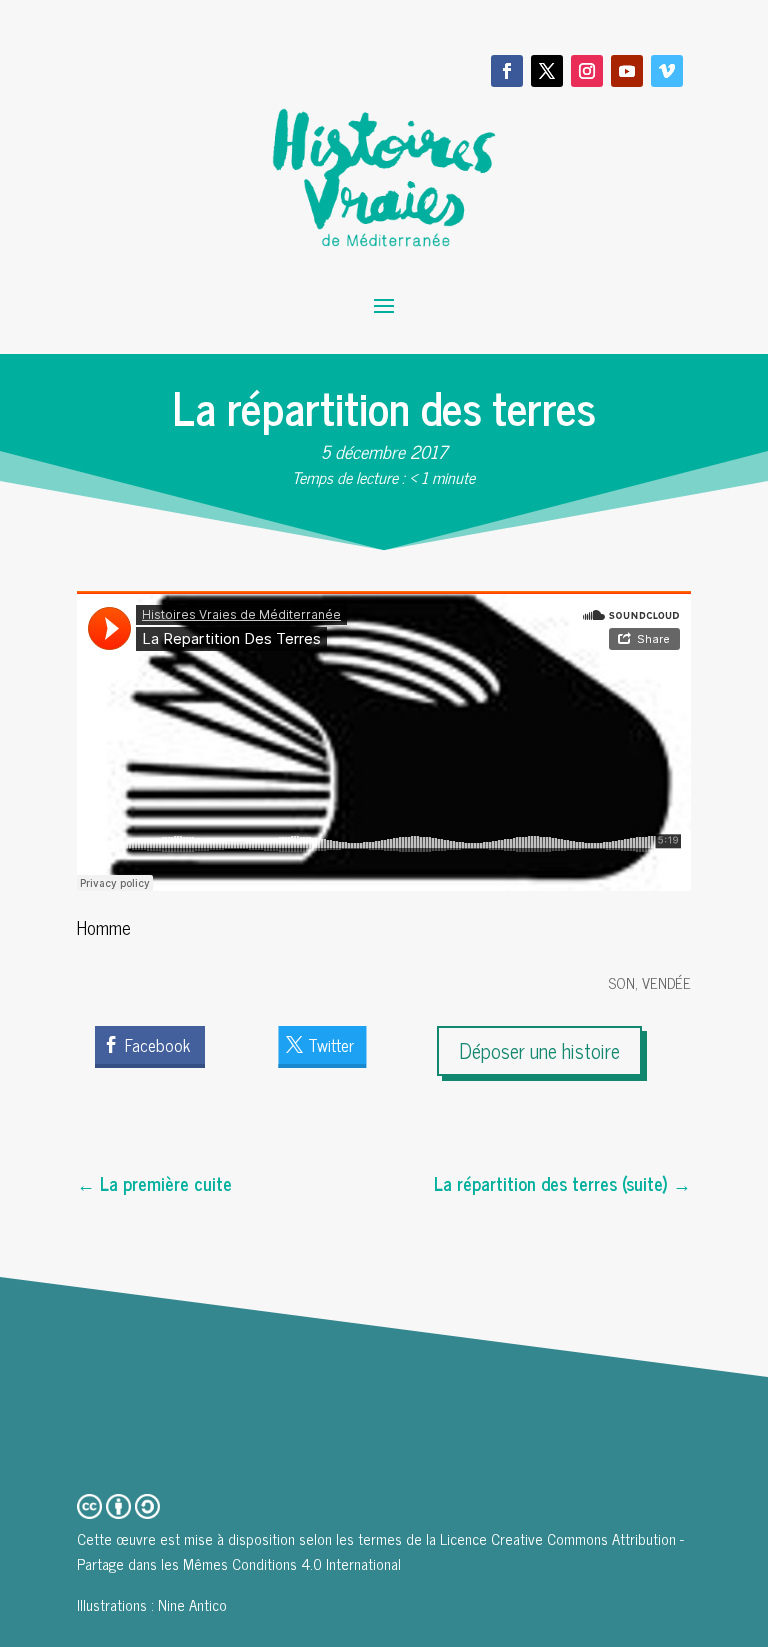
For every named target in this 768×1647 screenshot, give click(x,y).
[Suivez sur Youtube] (627, 71)
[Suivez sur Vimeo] (667, 71)
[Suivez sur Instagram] (587, 71)
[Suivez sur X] (547, 71)
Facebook (157, 1045)
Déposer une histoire (539, 1050)
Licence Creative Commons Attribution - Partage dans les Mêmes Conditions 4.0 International (380, 1551)
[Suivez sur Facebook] (507, 71)
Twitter (331, 1045)
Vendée (666, 982)
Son (621, 982)
